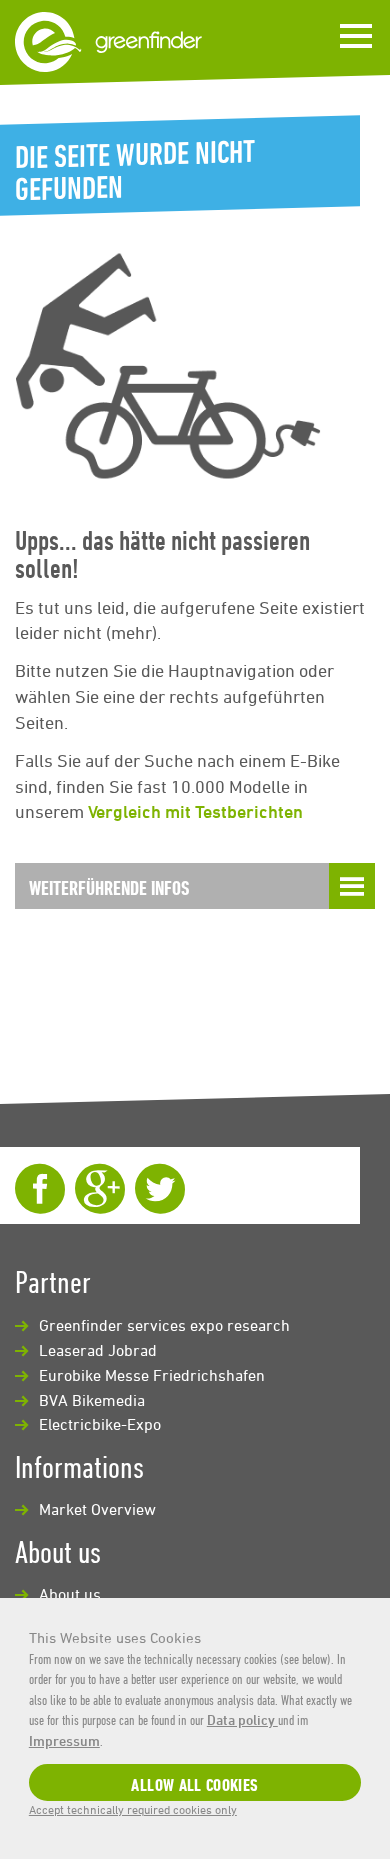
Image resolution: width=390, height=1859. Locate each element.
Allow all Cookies (194, 1784)
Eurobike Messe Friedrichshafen (152, 1375)
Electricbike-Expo (100, 1424)
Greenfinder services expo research (164, 1325)
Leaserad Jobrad (98, 1350)
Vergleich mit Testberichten (195, 811)
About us (70, 1594)
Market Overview (97, 1509)
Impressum (64, 1740)
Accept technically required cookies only (133, 1809)
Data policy (242, 1719)
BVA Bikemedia (92, 1400)
